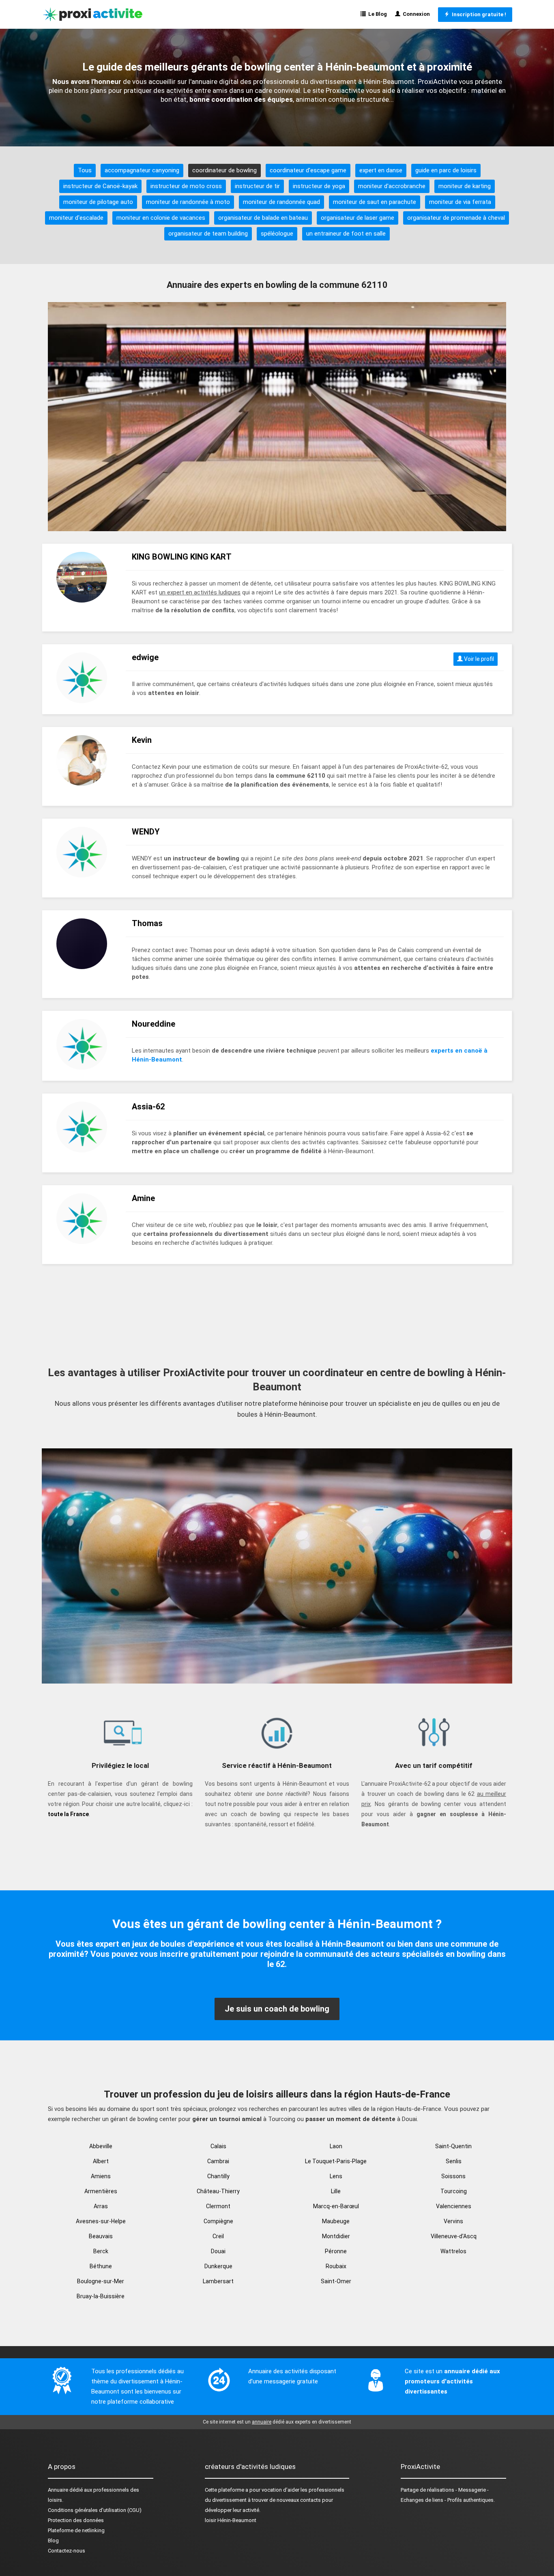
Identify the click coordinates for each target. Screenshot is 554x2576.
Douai (218, 2251)
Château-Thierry (218, 2191)
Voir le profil (478, 659)
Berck (101, 2251)
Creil (218, 2236)
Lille (336, 2191)
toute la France (68, 1814)
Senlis (454, 2161)
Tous (85, 170)
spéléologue (277, 234)
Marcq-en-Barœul (336, 2206)
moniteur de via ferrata (460, 202)
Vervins (453, 2221)
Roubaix (336, 2266)
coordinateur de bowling (224, 170)
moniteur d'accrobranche (392, 186)
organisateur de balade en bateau (263, 218)
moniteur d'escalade (76, 218)
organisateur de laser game (358, 218)
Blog (53, 2541)
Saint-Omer (336, 2281)
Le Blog (376, 14)
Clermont (218, 2206)
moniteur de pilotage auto (98, 202)
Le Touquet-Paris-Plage (336, 2161)
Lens (336, 2176)
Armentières (101, 2191)
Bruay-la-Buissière (101, 2296)
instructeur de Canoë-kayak (100, 186)
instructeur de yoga (319, 186)
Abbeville (101, 2146)
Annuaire (58, 2490)
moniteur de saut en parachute (375, 202)
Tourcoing (454, 2191)
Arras (101, 2206)
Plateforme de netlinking (76, 2530)
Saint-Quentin (453, 2146)
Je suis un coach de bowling (277, 2009)
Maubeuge (336, 2221)
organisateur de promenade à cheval (456, 218)
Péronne (336, 2251)
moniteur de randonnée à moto (188, 202)
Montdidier (336, 2236)
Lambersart (218, 2281)
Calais (218, 2146)
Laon (336, 2146)
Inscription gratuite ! (478, 14)
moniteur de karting (465, 186)
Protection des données (76, 2520)
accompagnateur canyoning (142, 170)
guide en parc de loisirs (446, 170)
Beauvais (101, 2236)
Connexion (415, 14)
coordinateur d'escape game (308, 170)
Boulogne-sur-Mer (101, 2281)
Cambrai (218, 2161)
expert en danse (381, 170)
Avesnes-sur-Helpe (101, 2221)
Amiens (101, 2176)
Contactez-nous (67, 2551)
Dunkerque (218, 2266)
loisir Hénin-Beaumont (231, 2520)
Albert (101, 2161)
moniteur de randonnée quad (281, 202)
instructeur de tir (257, 186)
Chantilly (218, 2176)
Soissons (453, 2176)
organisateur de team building (208, 234)
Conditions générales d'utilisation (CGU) (95, 2510)
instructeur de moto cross (186, 186)
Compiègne (218, 2221)
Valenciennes (454, 2206)
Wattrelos (453, 2251)
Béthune (101, 2266)
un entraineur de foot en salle (346, 234)
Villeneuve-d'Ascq (454, 2236)
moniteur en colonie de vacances (161, 218)
